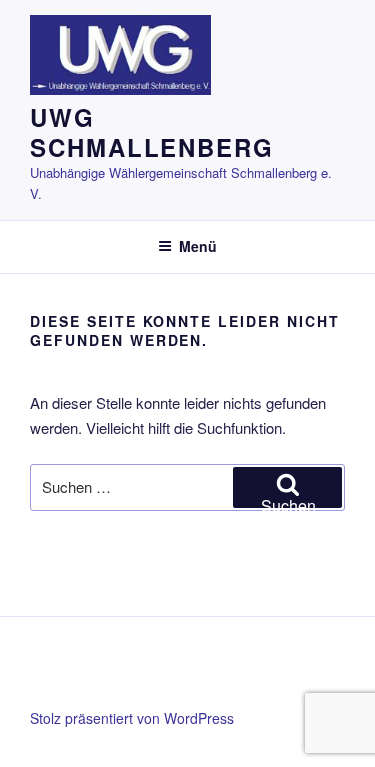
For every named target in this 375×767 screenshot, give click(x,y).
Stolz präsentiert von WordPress (132, 718)
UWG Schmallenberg (152, 132)
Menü (198, 246)
